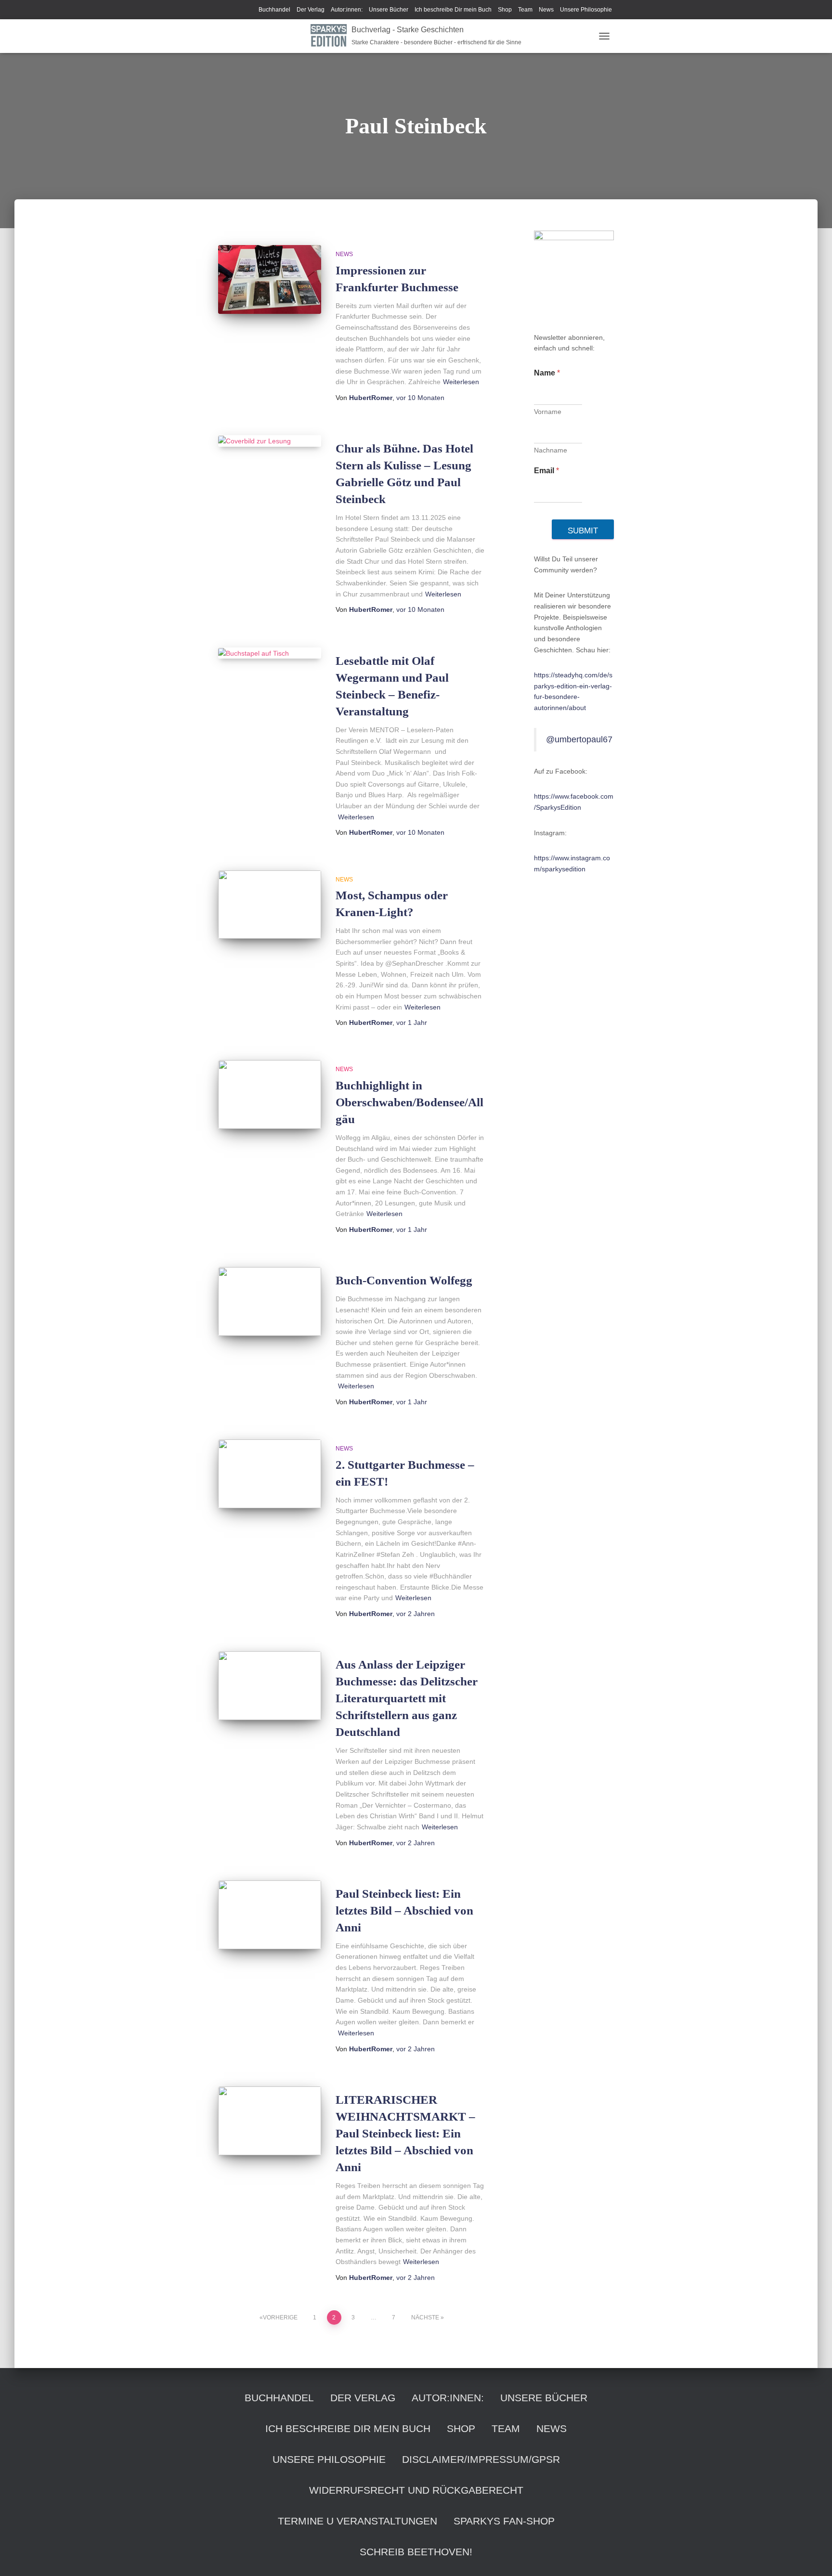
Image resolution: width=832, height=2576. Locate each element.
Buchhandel (274, 10)
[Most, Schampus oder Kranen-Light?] (270, 905)
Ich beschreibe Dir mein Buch (453, 10)
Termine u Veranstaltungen (357, 2521)
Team (525, 10)
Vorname (548, 412)
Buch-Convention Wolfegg (404, 1280)
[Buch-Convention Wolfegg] (270, 1301)
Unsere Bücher (389, 10)
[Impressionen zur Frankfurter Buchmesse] (270, 279)
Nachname (551, 450)
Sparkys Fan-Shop (504, 2521)
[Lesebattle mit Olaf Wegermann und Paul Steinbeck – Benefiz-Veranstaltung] (270, 653)
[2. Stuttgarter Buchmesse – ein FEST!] (270, 1474)
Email (546, 471)
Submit (583, 531)
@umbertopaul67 (579, 739)
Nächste (425, 2317)
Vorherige (280, 2317)
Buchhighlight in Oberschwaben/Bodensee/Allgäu (409, 1102)
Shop (505, 10)
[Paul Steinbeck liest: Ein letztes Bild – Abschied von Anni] (270, 1915)
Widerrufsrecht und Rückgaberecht (416, 2490)
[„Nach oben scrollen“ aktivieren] (813, 2557)
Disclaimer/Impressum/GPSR (481, 2459)
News (546, 10)
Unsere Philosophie (586, 10)
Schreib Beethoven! (416, 2552)
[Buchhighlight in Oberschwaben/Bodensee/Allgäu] (270, 1094)
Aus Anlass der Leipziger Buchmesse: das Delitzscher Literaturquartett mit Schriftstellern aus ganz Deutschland (407, 1698)
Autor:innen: (347, 10)
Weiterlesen (461, 382)
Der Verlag (311, 10)
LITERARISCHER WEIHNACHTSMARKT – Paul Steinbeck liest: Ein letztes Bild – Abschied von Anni (405, 2133)
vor (420, 398)
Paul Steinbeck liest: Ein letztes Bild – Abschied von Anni (404, 1910)
